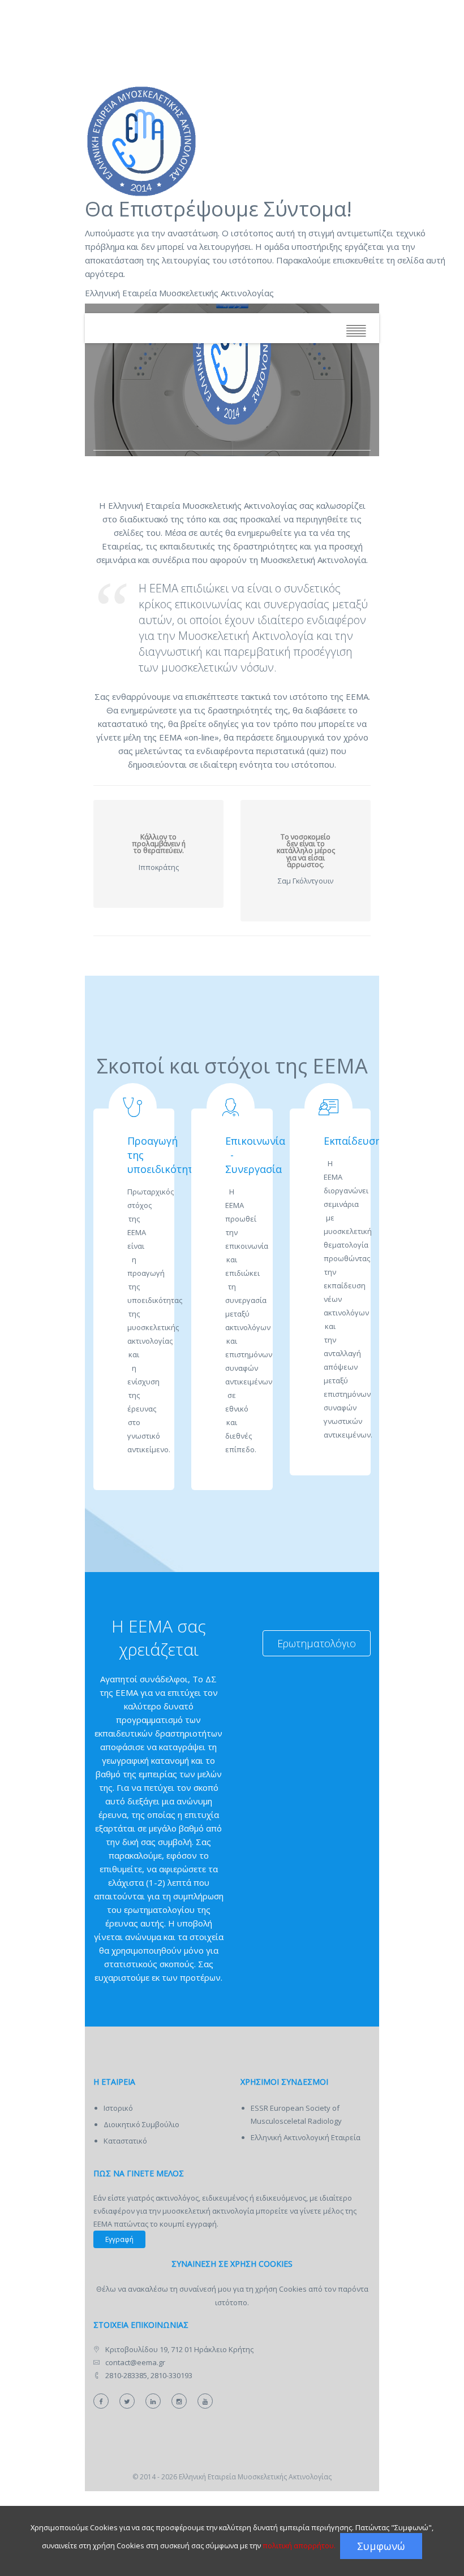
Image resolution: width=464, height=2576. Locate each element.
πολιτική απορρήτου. (299, 2545)
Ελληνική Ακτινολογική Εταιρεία (306, 2137)
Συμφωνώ (381, 2546)
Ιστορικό (118, 2108)
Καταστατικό (125, 2141)
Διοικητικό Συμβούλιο (141, 2124)
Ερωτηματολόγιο (317, 1643)
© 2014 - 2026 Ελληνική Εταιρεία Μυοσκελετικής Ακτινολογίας (232, 2477)
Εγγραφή (119, 2239)
